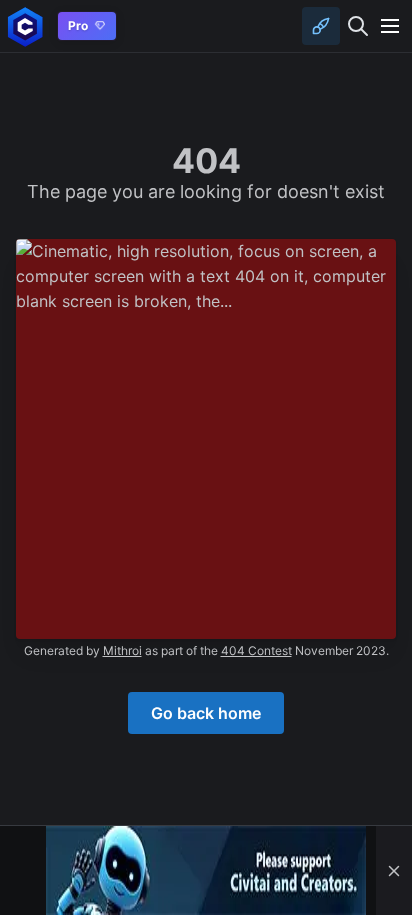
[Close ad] (394, 870)
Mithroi (122, 650)
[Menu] (390, 26)
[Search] (358, 26)
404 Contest (256, 650)
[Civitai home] (25, 26)
